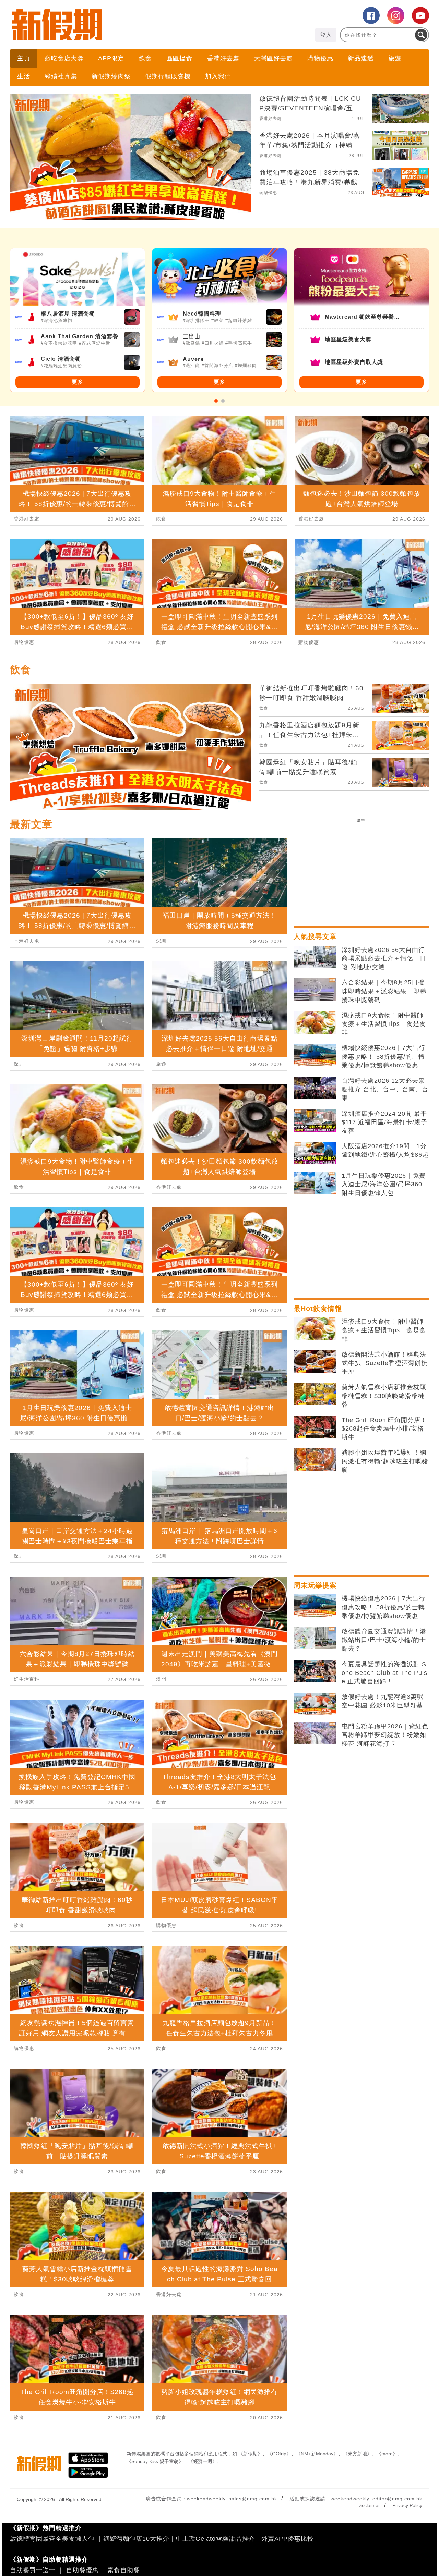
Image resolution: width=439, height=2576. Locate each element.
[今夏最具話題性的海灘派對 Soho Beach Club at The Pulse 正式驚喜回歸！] (315, 1671)
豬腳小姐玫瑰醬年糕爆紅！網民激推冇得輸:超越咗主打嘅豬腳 (385, 1461)
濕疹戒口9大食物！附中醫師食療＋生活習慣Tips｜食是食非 (384, 1024)
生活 (24, 76)
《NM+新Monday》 (317, 2454)
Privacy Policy (407, 2505)
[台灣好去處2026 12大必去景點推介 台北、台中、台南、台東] (315, 1088)
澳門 (161, 1679)
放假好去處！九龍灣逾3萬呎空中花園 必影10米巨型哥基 (383, 1701)
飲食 (145, 58)
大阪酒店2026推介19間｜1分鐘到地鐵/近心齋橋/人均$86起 (385, 1150)
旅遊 (395, 58)
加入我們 (218, 76)
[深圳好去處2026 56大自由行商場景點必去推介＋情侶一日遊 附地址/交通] (315, 957)
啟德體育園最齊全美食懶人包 (52, 2539)
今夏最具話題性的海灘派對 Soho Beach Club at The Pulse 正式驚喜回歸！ (384, 1673)
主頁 (24, 58)
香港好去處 (223, 58)
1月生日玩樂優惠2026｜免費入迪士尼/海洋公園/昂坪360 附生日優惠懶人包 (384, 1184)
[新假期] (115, 25)
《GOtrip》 (279, 2454)
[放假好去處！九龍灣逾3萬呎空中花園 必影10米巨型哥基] (315, 1704)
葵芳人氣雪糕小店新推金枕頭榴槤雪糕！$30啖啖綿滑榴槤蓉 (384, 1396)
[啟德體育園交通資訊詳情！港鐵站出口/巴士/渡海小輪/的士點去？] (315, 1639)
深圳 (19, 1064)
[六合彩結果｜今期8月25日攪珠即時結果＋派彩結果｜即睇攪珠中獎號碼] (315, 990)
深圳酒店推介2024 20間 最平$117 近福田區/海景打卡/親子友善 (384, 1122)
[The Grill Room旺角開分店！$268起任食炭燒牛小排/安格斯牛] (315, 1427)
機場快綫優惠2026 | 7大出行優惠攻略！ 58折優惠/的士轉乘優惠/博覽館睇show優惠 (383, 1056)
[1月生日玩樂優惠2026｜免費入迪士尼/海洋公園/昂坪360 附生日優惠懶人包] (315, 1183)
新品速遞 (361, 58)
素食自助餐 (124, 2570)
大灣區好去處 (273, 58)
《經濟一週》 (203, 2461)
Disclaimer (369, 2505)
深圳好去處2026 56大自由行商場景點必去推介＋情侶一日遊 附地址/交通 (384, 958)
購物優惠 (320, 58)
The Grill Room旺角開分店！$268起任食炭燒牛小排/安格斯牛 (384, 1428)
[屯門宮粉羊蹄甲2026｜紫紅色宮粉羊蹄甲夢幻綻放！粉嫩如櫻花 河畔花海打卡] (315, 1733)
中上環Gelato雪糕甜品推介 (215, 2539)
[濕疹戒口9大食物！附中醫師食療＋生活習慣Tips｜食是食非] (315, 1022)
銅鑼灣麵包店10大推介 (136, 2539)
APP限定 (111, 58)
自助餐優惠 (82, 2570)
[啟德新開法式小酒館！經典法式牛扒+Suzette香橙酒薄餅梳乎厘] (315, 1362)
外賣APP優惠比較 (288, 2539)
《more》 (387, 2454)
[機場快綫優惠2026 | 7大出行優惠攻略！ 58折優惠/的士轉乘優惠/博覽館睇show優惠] (315, 1055)
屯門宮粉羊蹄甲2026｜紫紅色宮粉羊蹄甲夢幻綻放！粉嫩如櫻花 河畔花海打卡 (385, 1735)
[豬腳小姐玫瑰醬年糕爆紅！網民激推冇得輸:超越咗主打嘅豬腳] (315, 1460)
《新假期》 (250, 2454)
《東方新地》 (357, 2454)
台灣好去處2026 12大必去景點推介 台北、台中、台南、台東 (385, 1089)
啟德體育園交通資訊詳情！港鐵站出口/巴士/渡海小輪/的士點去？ (384, 1640)
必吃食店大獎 (64, 58)
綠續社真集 (61, 76)
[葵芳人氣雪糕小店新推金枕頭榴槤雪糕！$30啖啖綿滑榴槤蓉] (315, 1394)
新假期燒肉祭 (111, 76)
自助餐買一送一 (33, 2570)
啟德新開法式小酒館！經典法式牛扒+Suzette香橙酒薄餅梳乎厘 (385, 1363)
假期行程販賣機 (168, 76)
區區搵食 (179, 58)
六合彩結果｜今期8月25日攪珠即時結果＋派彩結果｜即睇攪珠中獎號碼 (384, 991)
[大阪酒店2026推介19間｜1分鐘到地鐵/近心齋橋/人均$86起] (315, 1153)
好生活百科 (27, 1679)
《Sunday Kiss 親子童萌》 (155, 2461)
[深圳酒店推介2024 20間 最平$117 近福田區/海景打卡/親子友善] (315, 1121)
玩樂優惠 (268, 193)
